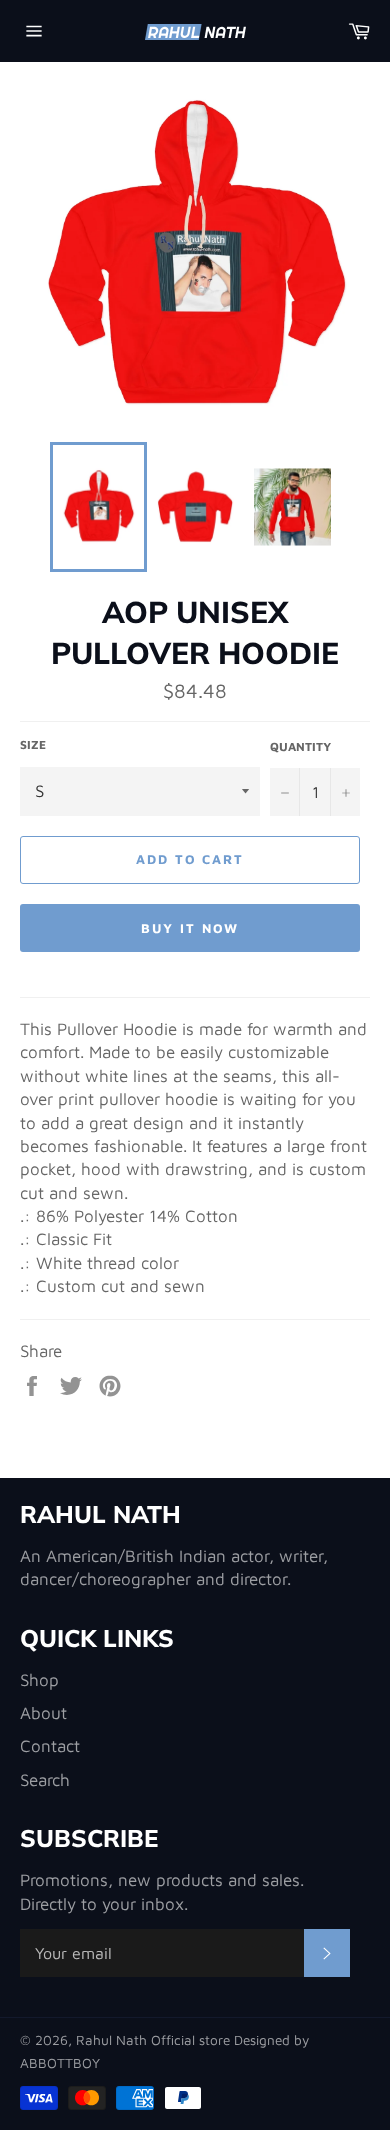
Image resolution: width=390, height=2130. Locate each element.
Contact (50, 1746)
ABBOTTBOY (60, 2063)
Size (33, 744)
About (43, 1713)
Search (45, 1780)
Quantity (300, 746)
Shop (39, 1680)
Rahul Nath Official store (155, 2040)
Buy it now (190, 928)
